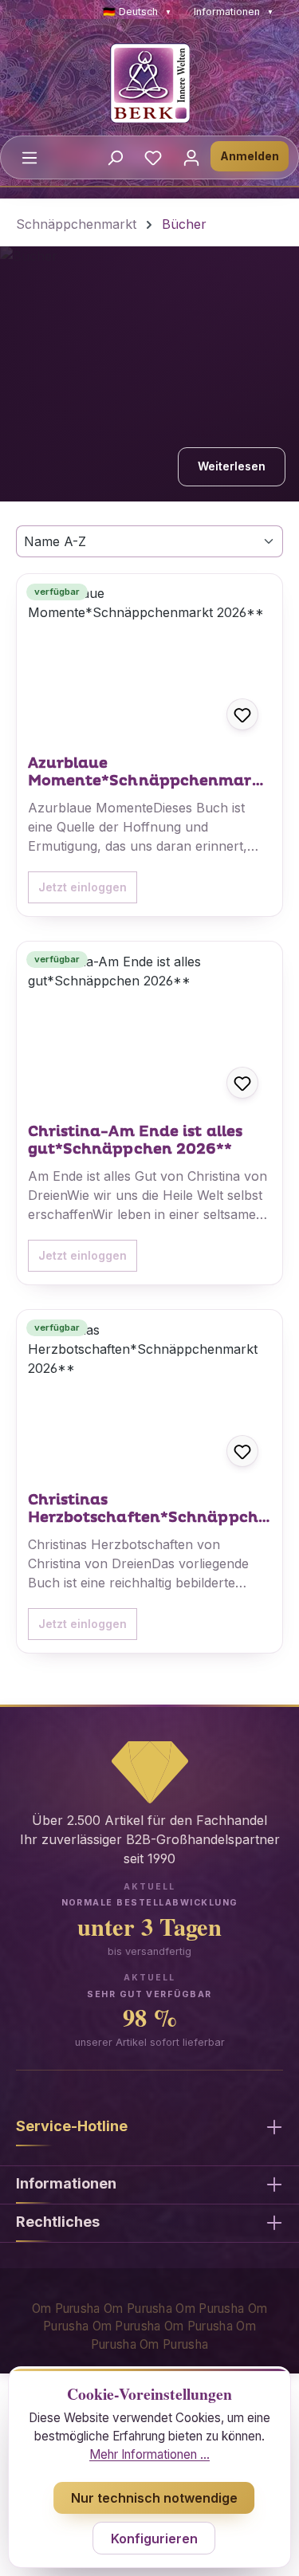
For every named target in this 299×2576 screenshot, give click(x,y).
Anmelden (250, 156)
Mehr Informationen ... (149, 2454)
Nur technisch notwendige (154, 2498)
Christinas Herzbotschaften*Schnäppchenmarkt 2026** (148, 1509)
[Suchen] (115, 157)
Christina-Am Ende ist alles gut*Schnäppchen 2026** (135, 1141)
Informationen (234, 12)
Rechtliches (58, 2222)
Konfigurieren (154, 2539)
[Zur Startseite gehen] (149, 83)
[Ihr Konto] (191, 157)
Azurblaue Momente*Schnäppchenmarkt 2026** (148, 773)
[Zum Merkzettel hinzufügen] (242, 714)
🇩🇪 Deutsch (137, 12)
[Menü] (30, 157)
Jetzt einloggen (83, 887)
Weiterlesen (232, 466)
